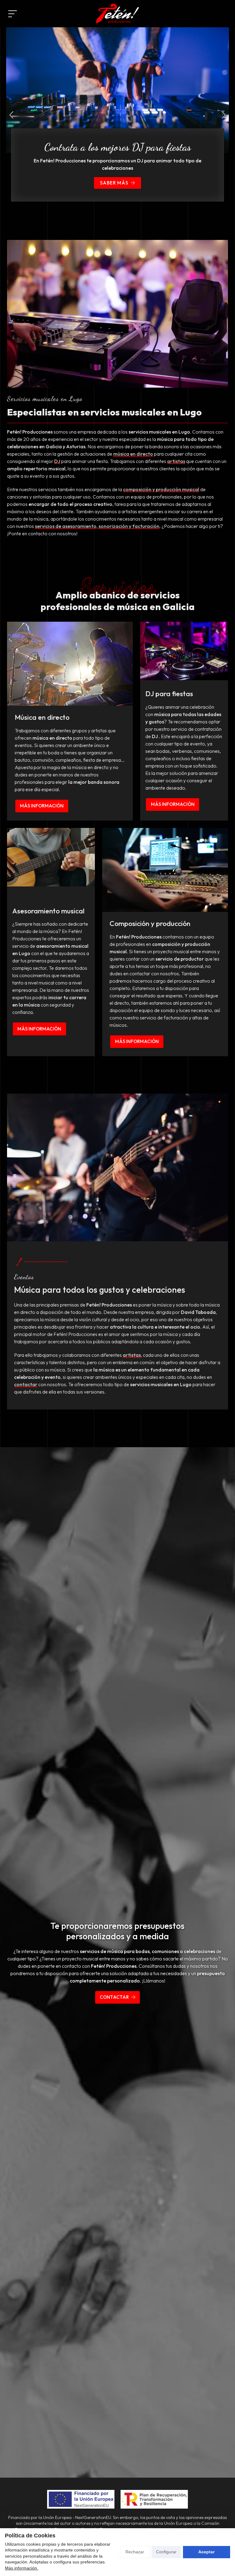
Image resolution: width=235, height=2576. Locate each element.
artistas (176, 461)
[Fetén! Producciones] (117, 14)
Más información (42, 806)
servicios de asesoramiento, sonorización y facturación (97, 526)
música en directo (133, 454)
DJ (57, 461)
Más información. (22, 2568)
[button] (11, 115)
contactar (26, 1384)
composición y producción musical (161, 489)
